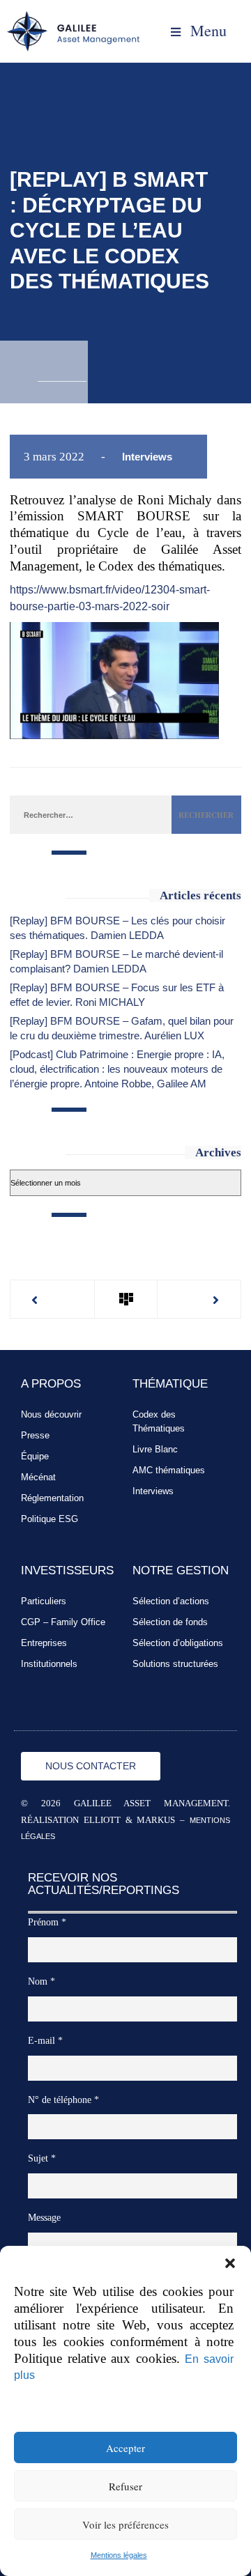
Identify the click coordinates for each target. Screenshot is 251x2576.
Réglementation (52, 1498)
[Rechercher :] (91, 814)
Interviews (147, 457)
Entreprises (44, 1643)
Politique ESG (50, 1519)
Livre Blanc (155, 1449)
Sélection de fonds (170, 1622)
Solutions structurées (175, 1664)
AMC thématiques (169, 1470)
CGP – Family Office (63, 1622)
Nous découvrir (51, 1414)
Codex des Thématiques (159, 1421)
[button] (230, 2263)
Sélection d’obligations (178, 1643)
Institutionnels (49, 1664)
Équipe (35, 1456)
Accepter (125, 2448)
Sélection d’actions (171, 1601)
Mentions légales (119, 2555)
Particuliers (44, 1601)
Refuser (125, 2486)
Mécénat (38, 1477)
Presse (35, 1435)
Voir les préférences (125, 2524)
